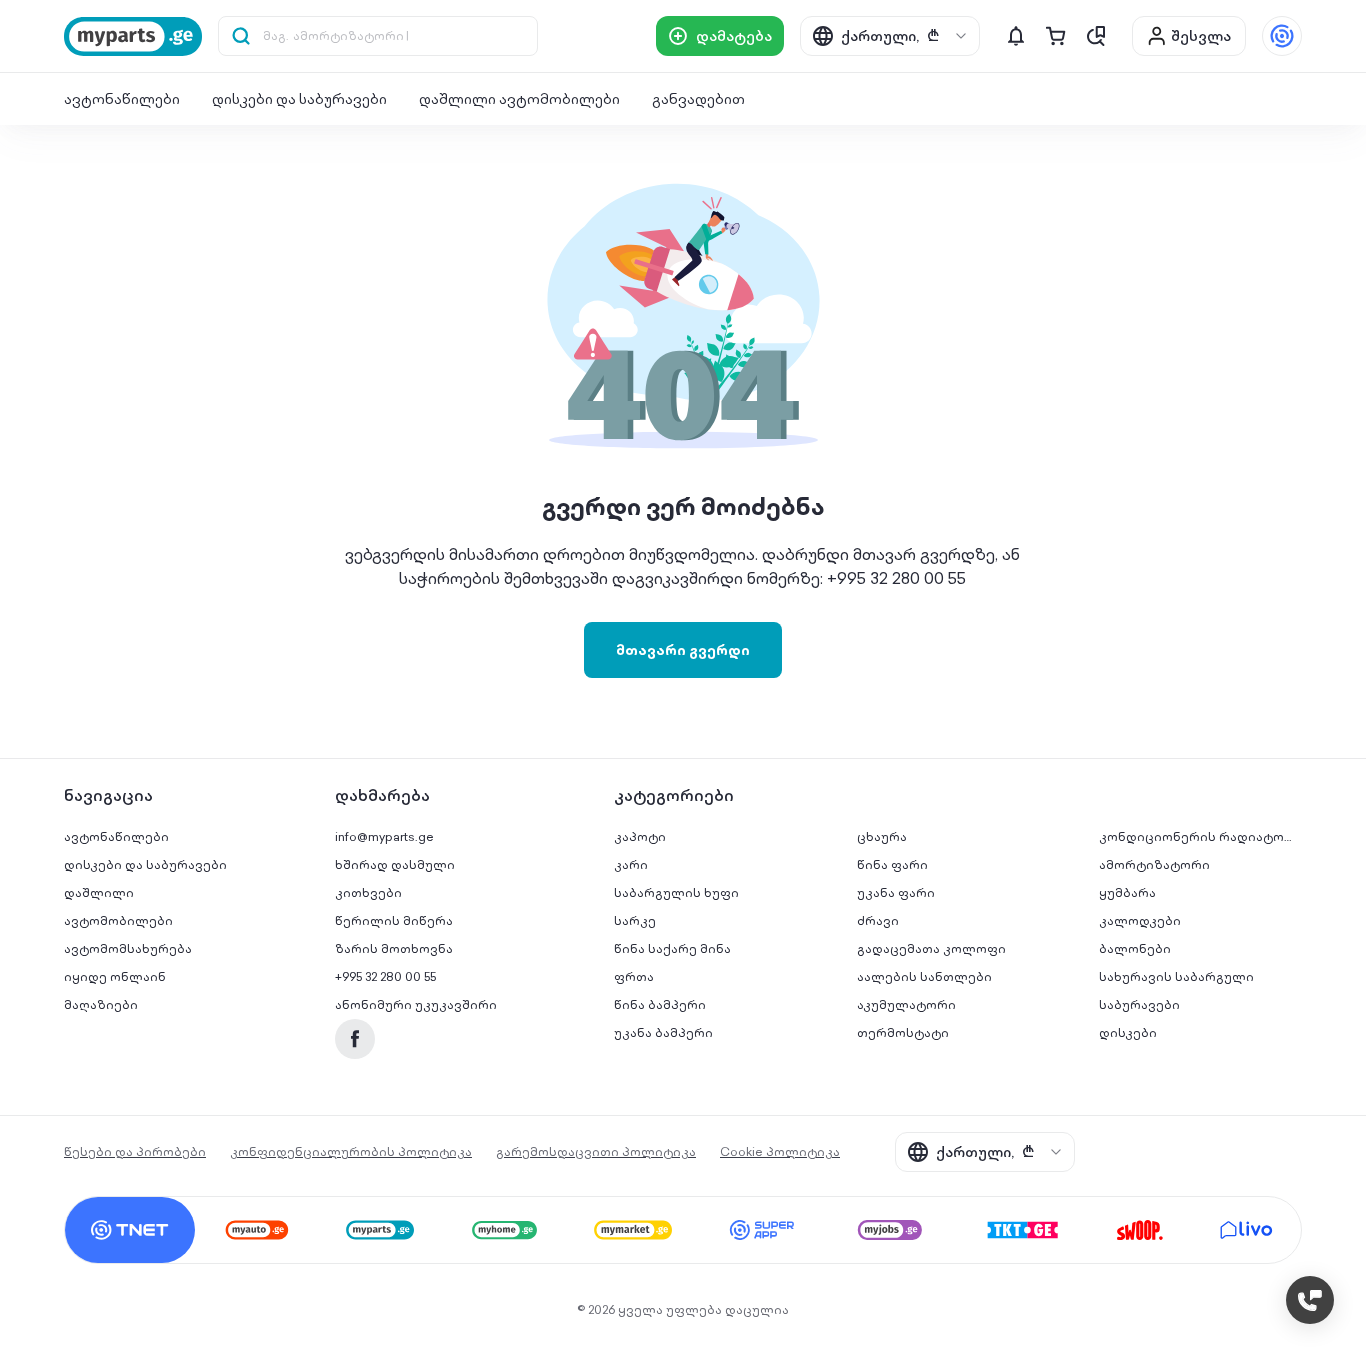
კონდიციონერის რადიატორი (1201, 836)
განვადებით (698, 99)
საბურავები (1139, 1004)
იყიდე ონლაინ (115, 976)
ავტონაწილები (122, 99)
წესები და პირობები (135, 1151)
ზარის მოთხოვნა (394, 948)
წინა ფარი (892, 864)
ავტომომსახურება (128, 948)
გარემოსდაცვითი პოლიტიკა (596, 1151)
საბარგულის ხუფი (676, 892)
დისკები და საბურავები (299, 99)
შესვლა (1201, 36)
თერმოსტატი (903, 1032)
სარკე (635, 920)
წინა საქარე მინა (672, 948)
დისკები (1128, 1032)
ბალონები (1135, 948)
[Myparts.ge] (133, 36)
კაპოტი (640, 836)
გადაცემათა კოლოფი (931, 948)
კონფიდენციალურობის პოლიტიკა (351, 1151)
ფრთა (634, 976)
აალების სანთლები (924, 976)
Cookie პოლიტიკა (780, 1151)
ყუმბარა (1127, 892)
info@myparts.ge (384, 836)
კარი (631, 864)
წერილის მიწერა (394, 920)
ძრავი (878, 920)
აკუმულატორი (906, 1004)
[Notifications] (1016, 36)
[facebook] (355, 1039)
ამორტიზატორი (1154, 864)
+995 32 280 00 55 (385, 976)
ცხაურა (882, 836)
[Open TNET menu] (1282, 36)
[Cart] (1056, 36)
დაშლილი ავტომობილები (519, 99)
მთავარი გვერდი (683, 650)
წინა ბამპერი (660, 1004)
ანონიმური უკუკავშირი (416, 1004)
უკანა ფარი (896, 892)
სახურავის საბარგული (1176, 976)
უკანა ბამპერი (663, 1032)
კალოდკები (1140, 920)
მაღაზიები (101, 1004)
